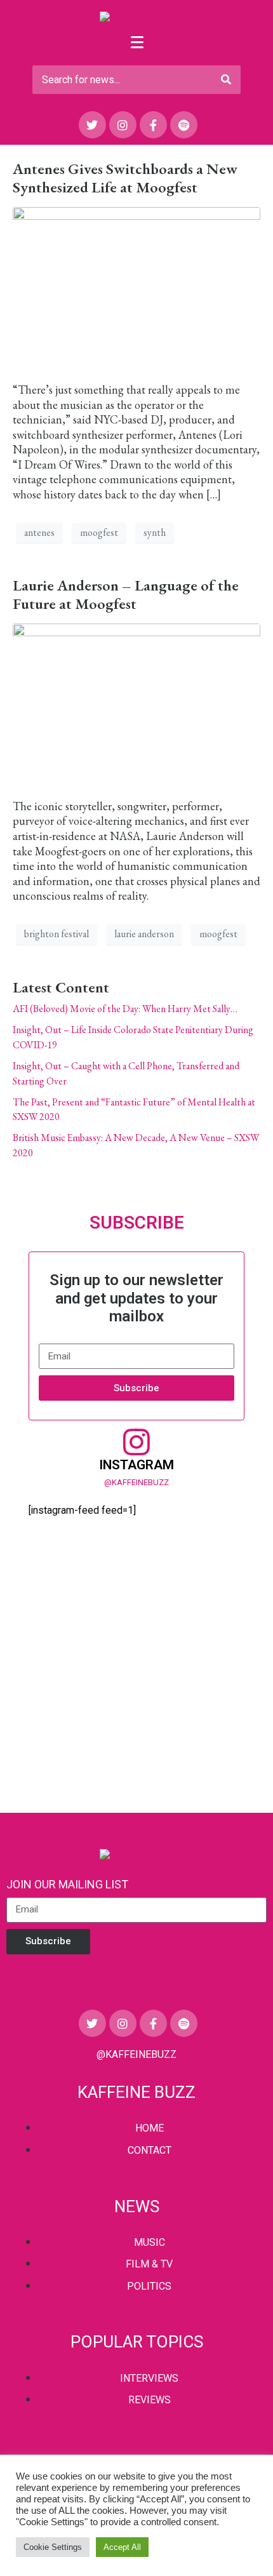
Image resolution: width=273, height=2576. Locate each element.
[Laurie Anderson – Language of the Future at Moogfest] (136, 704)
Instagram (136, 1465)
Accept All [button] (122, 2547)
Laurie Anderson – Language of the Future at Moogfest (126, 594)
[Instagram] (123, 125)
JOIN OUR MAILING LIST (67, 1884)
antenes (39, 532)
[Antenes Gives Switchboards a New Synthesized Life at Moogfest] (136, 288)
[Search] (226, 80)
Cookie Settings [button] (53, 2547)
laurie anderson (144, 934)
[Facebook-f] (153, 125)
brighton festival (57, 934)
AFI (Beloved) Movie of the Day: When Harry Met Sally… (125, 1009)
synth (155, 532)
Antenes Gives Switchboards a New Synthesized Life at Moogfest (125, 178)
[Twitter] (92, 125)
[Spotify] (184, 125)
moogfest (99, 532)
